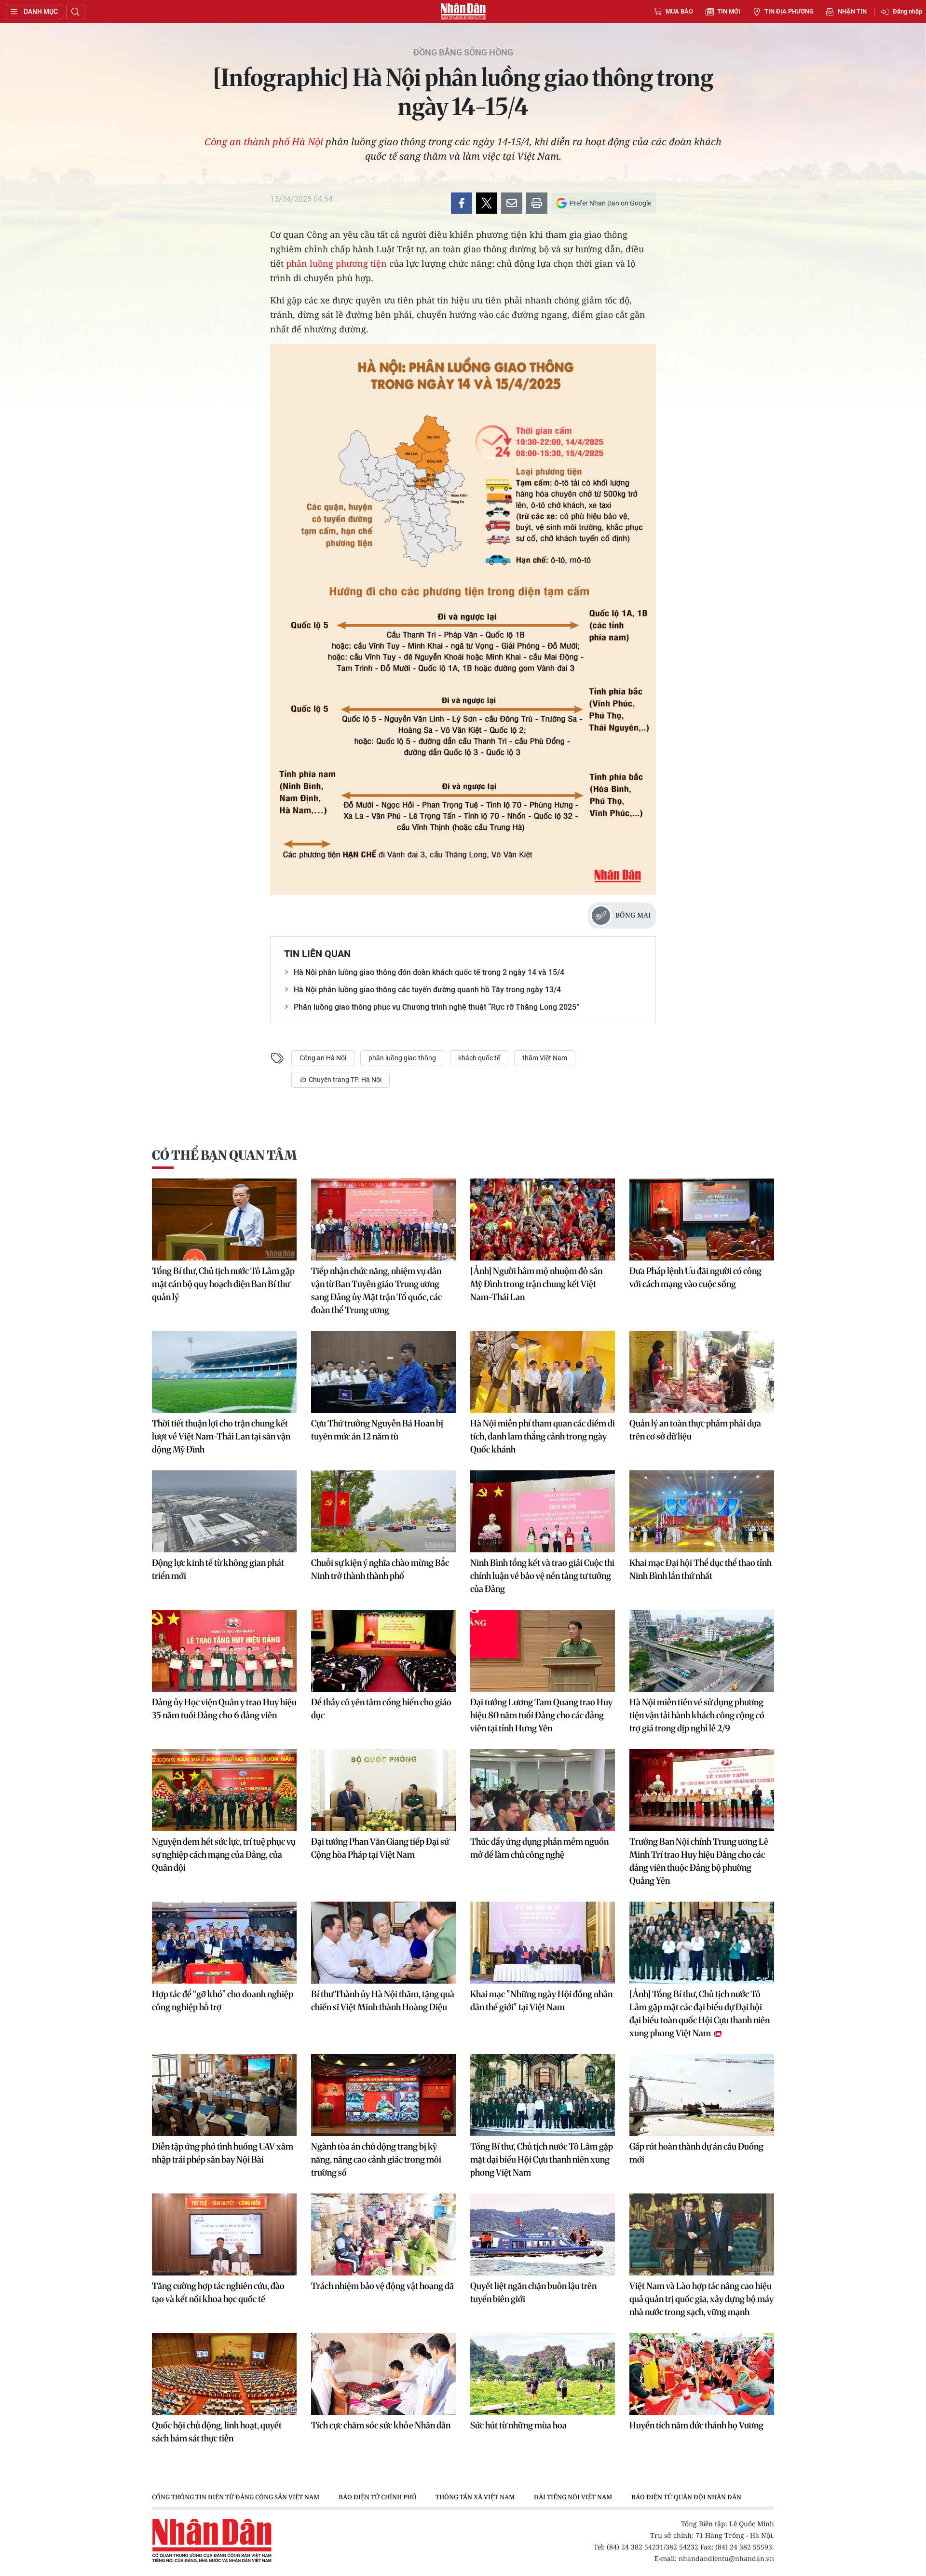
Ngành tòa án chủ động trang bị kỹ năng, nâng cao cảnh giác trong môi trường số (376, 2159)
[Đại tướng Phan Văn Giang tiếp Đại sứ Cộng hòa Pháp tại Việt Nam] (383, 1790)
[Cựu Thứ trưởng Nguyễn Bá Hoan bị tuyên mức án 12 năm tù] (383, 1372)
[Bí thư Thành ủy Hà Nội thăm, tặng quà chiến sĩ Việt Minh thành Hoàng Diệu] (383, 1943)
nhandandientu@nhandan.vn (726, 2558)
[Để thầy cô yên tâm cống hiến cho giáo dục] (383, 1651)
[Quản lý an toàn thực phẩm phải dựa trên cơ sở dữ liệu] (702, 1372)
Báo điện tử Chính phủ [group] (377, 2497)
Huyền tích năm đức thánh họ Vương (696, 2425)
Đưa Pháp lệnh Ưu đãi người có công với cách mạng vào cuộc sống (695, 1277)
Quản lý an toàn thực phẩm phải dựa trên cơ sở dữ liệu (695, 1430)
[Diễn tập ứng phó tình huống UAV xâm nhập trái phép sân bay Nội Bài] (224, 2095)
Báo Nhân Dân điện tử (463, 12)
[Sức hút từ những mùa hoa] (543, 2374)
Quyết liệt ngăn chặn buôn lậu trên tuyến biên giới (533, 2292)
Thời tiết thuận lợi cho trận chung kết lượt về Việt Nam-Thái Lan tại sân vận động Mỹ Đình (221, 1436)
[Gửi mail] (512, 203)
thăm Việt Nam (545, 1058)
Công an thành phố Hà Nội (264, 142)
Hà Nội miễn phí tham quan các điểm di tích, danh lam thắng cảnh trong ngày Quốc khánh (543, 1436)
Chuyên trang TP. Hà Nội (344, 1080)
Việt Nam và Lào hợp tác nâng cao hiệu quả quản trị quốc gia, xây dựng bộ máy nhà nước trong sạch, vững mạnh (701, 2299)
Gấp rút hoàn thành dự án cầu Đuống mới (696, 2153)
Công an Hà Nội (323, 1058)
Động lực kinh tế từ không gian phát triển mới (218, 1569)
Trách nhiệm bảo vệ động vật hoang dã (382, 2286)
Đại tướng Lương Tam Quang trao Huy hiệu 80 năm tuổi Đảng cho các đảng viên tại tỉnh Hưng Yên (541, 1715)
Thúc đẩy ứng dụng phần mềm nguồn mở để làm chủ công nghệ (539, 1848)
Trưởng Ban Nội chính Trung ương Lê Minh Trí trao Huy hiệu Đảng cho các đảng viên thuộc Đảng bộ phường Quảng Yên (699, 1861)
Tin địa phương (789, 11)
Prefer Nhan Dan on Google (610, 203)
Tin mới (729, 11)
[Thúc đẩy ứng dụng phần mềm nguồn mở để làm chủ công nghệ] (543, 1790)
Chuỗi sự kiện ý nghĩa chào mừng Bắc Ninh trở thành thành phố (380, 1569)
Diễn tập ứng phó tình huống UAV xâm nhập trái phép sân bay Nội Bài (223, 2153)
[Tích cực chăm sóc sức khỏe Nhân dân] (383, 2374)
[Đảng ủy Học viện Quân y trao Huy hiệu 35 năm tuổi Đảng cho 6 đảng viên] (224, 1651)
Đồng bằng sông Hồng (463, 53)
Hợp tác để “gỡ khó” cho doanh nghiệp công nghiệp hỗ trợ (223, 2001)
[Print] (537, 203)
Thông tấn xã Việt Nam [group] (475, 2497)
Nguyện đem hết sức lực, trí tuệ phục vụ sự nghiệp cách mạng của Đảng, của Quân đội (224, 1855)
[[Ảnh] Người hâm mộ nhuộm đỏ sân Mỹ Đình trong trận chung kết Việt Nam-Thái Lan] (543, 1219)
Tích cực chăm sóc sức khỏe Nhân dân (381, 2425)
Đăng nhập (907, 11)
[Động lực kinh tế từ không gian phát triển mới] (224, 1511)
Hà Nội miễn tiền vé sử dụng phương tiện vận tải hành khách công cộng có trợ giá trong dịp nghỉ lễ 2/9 (697, 1715)
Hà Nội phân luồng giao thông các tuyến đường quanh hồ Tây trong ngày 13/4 (427, 990)
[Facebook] (462, 203)
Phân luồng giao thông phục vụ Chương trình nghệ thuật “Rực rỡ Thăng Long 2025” (436, 1007)
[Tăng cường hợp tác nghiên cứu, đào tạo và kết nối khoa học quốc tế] (224, 2234)
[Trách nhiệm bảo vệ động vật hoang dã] (383, 2234)
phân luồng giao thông (402, 1058)
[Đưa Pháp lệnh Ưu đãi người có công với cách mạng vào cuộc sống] (702, 1219)
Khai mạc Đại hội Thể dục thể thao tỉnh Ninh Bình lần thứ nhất (701, 1569)
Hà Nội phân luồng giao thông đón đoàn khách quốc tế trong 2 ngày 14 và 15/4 (429, 972)
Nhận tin (852, 11)
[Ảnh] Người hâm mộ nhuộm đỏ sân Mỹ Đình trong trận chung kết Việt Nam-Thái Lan (536, 1284)
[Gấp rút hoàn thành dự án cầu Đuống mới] (702, 2095)
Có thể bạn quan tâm (224, 1155)
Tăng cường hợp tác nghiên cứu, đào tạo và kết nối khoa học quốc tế (218, 2292)
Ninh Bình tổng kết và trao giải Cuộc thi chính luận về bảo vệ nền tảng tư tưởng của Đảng (542, 1576)
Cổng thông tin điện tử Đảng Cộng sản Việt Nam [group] (236, 2497)
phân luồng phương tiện (336, 263)
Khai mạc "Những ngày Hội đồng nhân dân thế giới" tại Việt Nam (541, 2001)
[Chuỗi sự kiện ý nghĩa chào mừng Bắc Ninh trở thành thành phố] (383, 1511)
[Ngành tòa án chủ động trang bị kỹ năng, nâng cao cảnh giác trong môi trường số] (383, 2095)
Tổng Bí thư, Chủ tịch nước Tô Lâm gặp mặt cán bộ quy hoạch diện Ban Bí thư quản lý (223, 1284)
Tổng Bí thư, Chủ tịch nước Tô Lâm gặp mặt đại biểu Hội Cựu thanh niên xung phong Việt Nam (542, 2159)
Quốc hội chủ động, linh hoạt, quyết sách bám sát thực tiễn (217, 2432)
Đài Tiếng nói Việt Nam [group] (573, 2497)
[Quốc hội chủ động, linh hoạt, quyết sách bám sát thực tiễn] (224, 2374)
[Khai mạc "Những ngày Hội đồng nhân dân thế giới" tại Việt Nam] (543, 1943)
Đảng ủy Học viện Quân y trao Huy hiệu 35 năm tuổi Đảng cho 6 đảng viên (224, 1709)
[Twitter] (487, 203)
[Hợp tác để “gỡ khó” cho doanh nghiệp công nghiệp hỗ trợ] (224, 1943)
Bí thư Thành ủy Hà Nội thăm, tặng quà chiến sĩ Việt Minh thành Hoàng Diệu (383, 2001)
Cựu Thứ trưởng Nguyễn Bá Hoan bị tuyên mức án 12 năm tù (377, 1430)
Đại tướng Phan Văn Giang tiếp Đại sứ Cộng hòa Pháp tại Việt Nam (380, 1848)
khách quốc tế (479, 1058)
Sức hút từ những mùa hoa (518, 2425)
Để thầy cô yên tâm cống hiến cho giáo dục (381, 1709)
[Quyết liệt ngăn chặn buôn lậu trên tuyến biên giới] (543, 2234)
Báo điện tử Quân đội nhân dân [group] (686, 2497)
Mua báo (679, 11)
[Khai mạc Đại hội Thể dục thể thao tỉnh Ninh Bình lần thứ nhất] (702, 1511)
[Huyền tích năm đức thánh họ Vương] (702, 2374)
